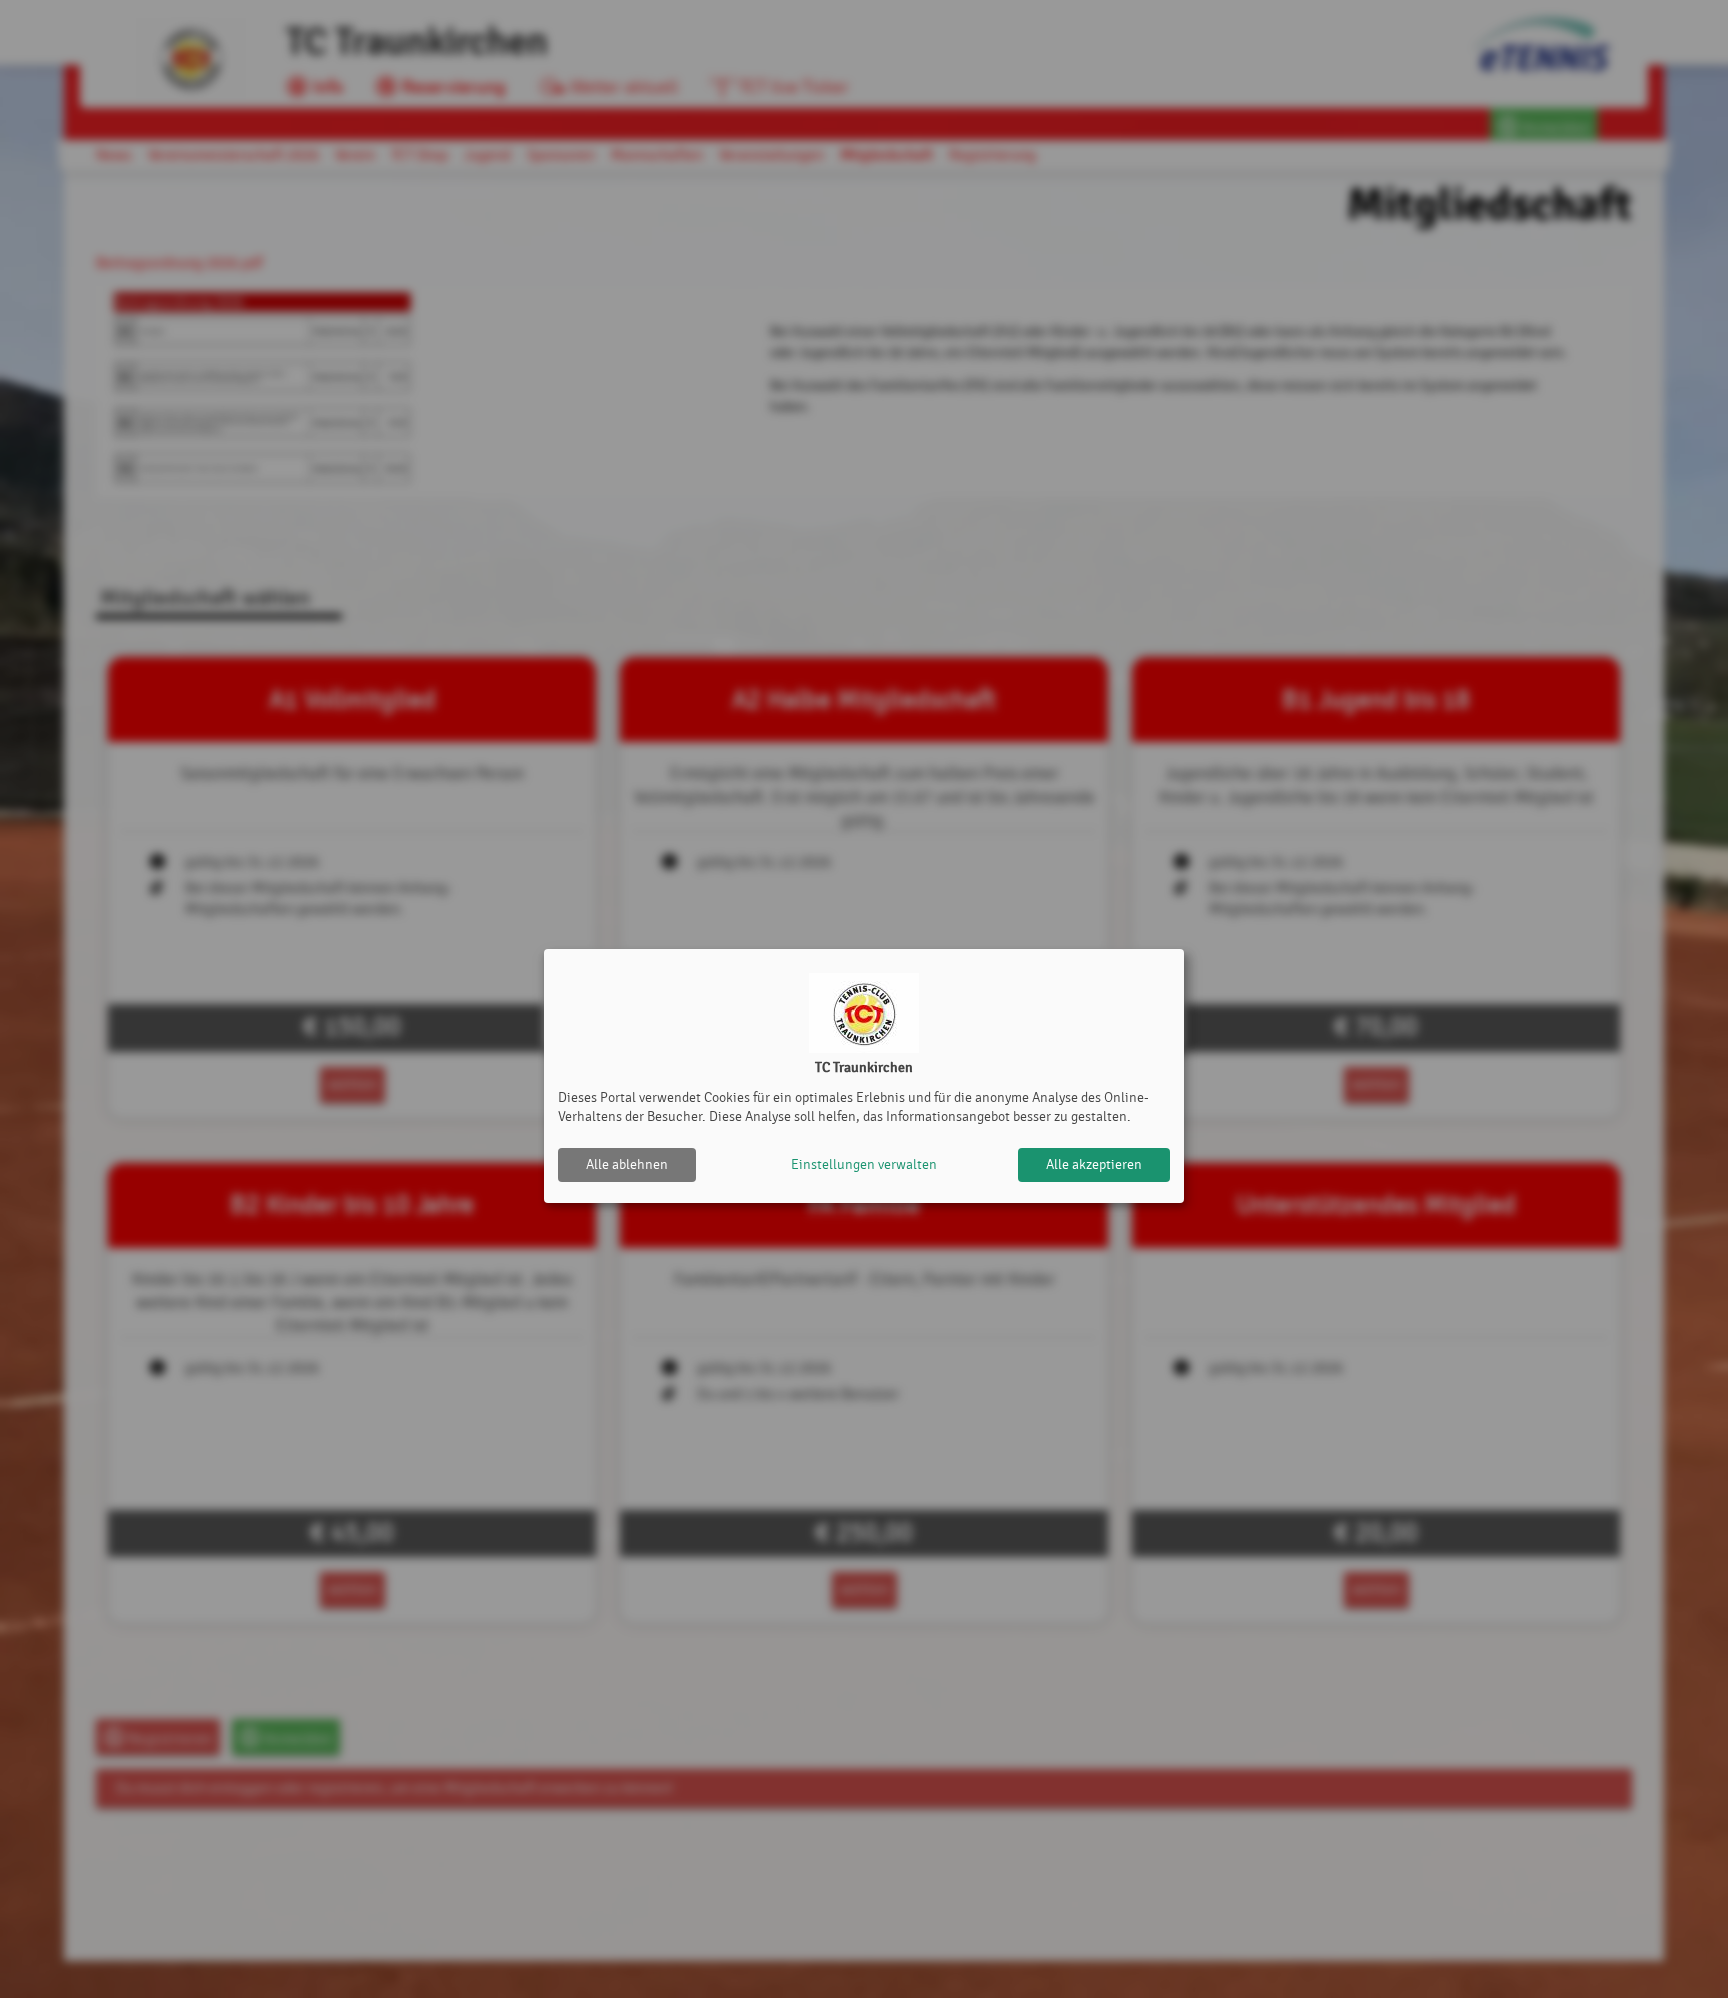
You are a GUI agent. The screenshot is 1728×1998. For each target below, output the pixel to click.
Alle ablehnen (627, 1164)
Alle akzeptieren (1094, 1164)
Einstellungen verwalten (864, 1164)
